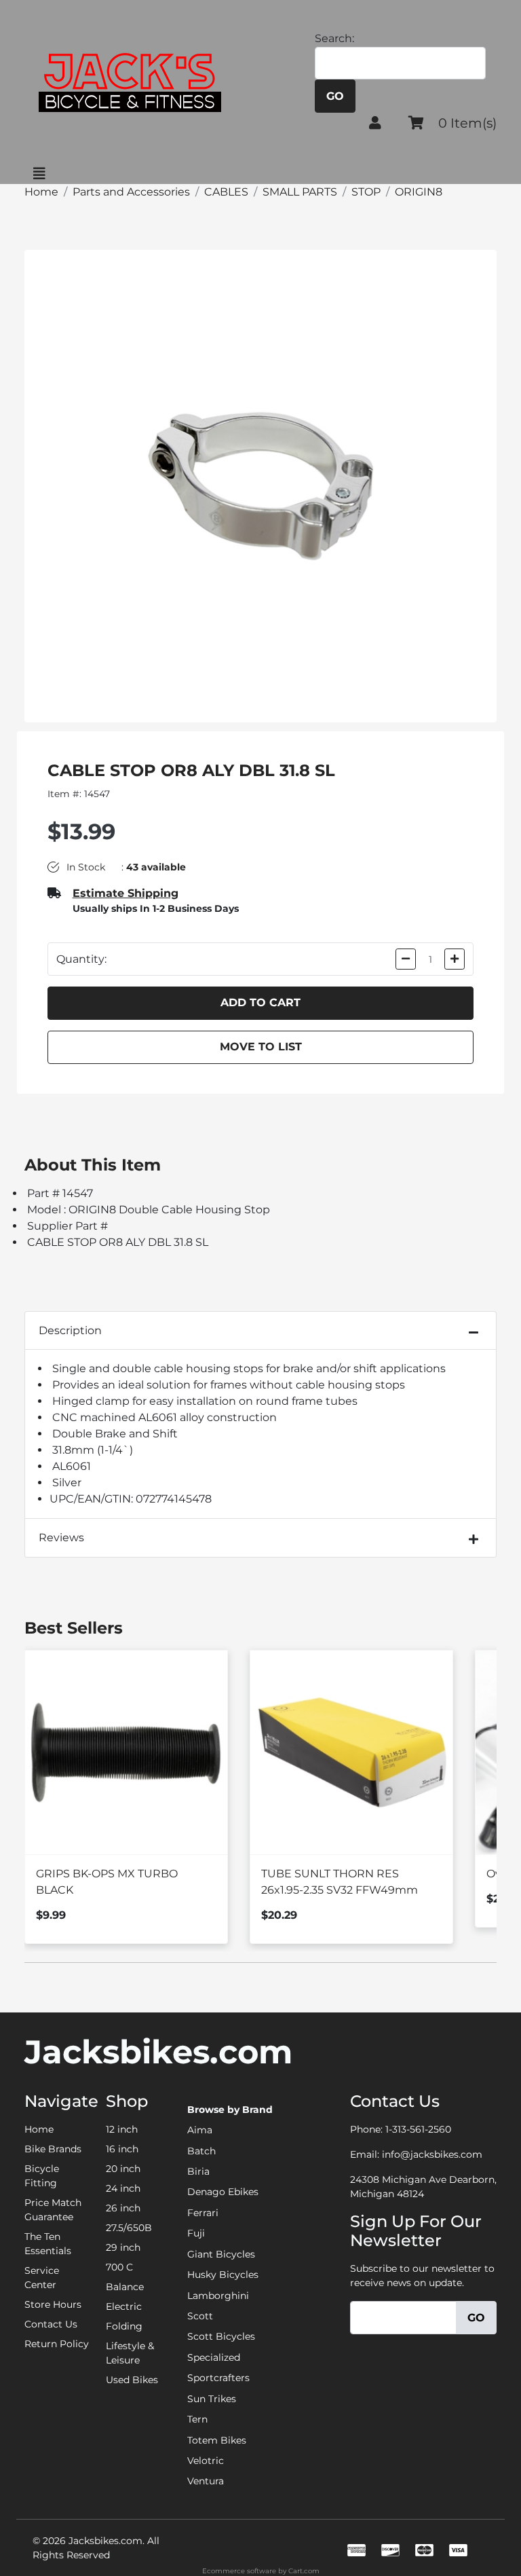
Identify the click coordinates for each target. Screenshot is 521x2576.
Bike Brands (53, 2149)
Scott (200, 2316)
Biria (198, 2171)
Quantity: (81, 959)
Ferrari (203, 2213)
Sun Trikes (212, 2399)
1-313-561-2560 (418, 2129)
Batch (201, 2151)
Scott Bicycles (221, 2336)
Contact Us (51, 2324)
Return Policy (57, 2344)
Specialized (214, 2357)
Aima (200, 2130)
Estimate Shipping (126, 893)
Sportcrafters (218, 2378)
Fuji (196, 2233)
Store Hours (53, 2304)
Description (70, 1330)
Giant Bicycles (221, 2254)
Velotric (206, 2461)
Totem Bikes (217, 2440)
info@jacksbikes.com (432, 2154)
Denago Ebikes (223, 2192)
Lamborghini (218, 2296)
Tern (197, 2419)
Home (39, 2129)
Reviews (61, 1538)
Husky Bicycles (223, 2275)
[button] (375, 123)
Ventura (206, 2481)
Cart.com (304, 2571)
